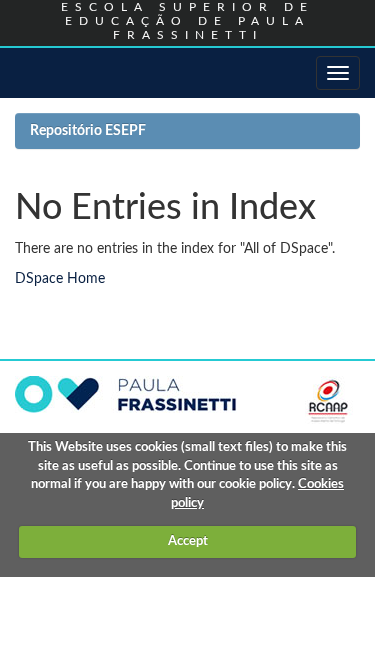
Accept (188, 541)
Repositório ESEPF (88, 131)
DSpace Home (60, 279)
